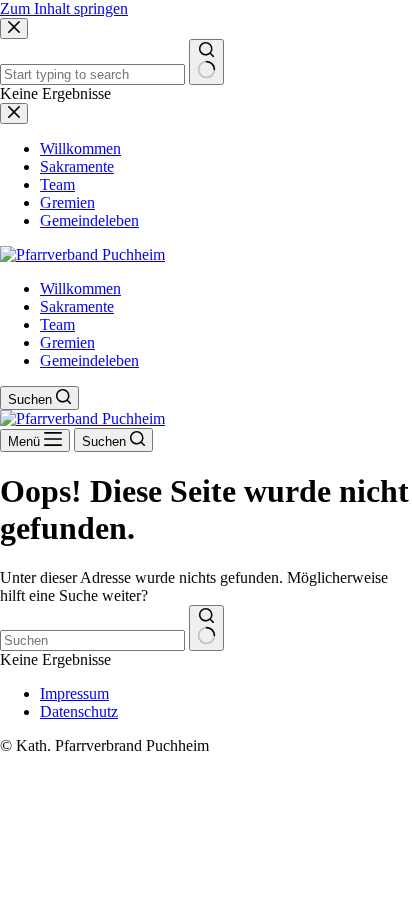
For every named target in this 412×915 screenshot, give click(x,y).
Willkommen (80, 288)
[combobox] (92, 640)
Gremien (67, 342)
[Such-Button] (206, 628)
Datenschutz (79, 711)
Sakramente (77, 306)
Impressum (74, 693)
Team (57, 324)
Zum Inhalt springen (64, 8)
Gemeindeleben (89, 360)
